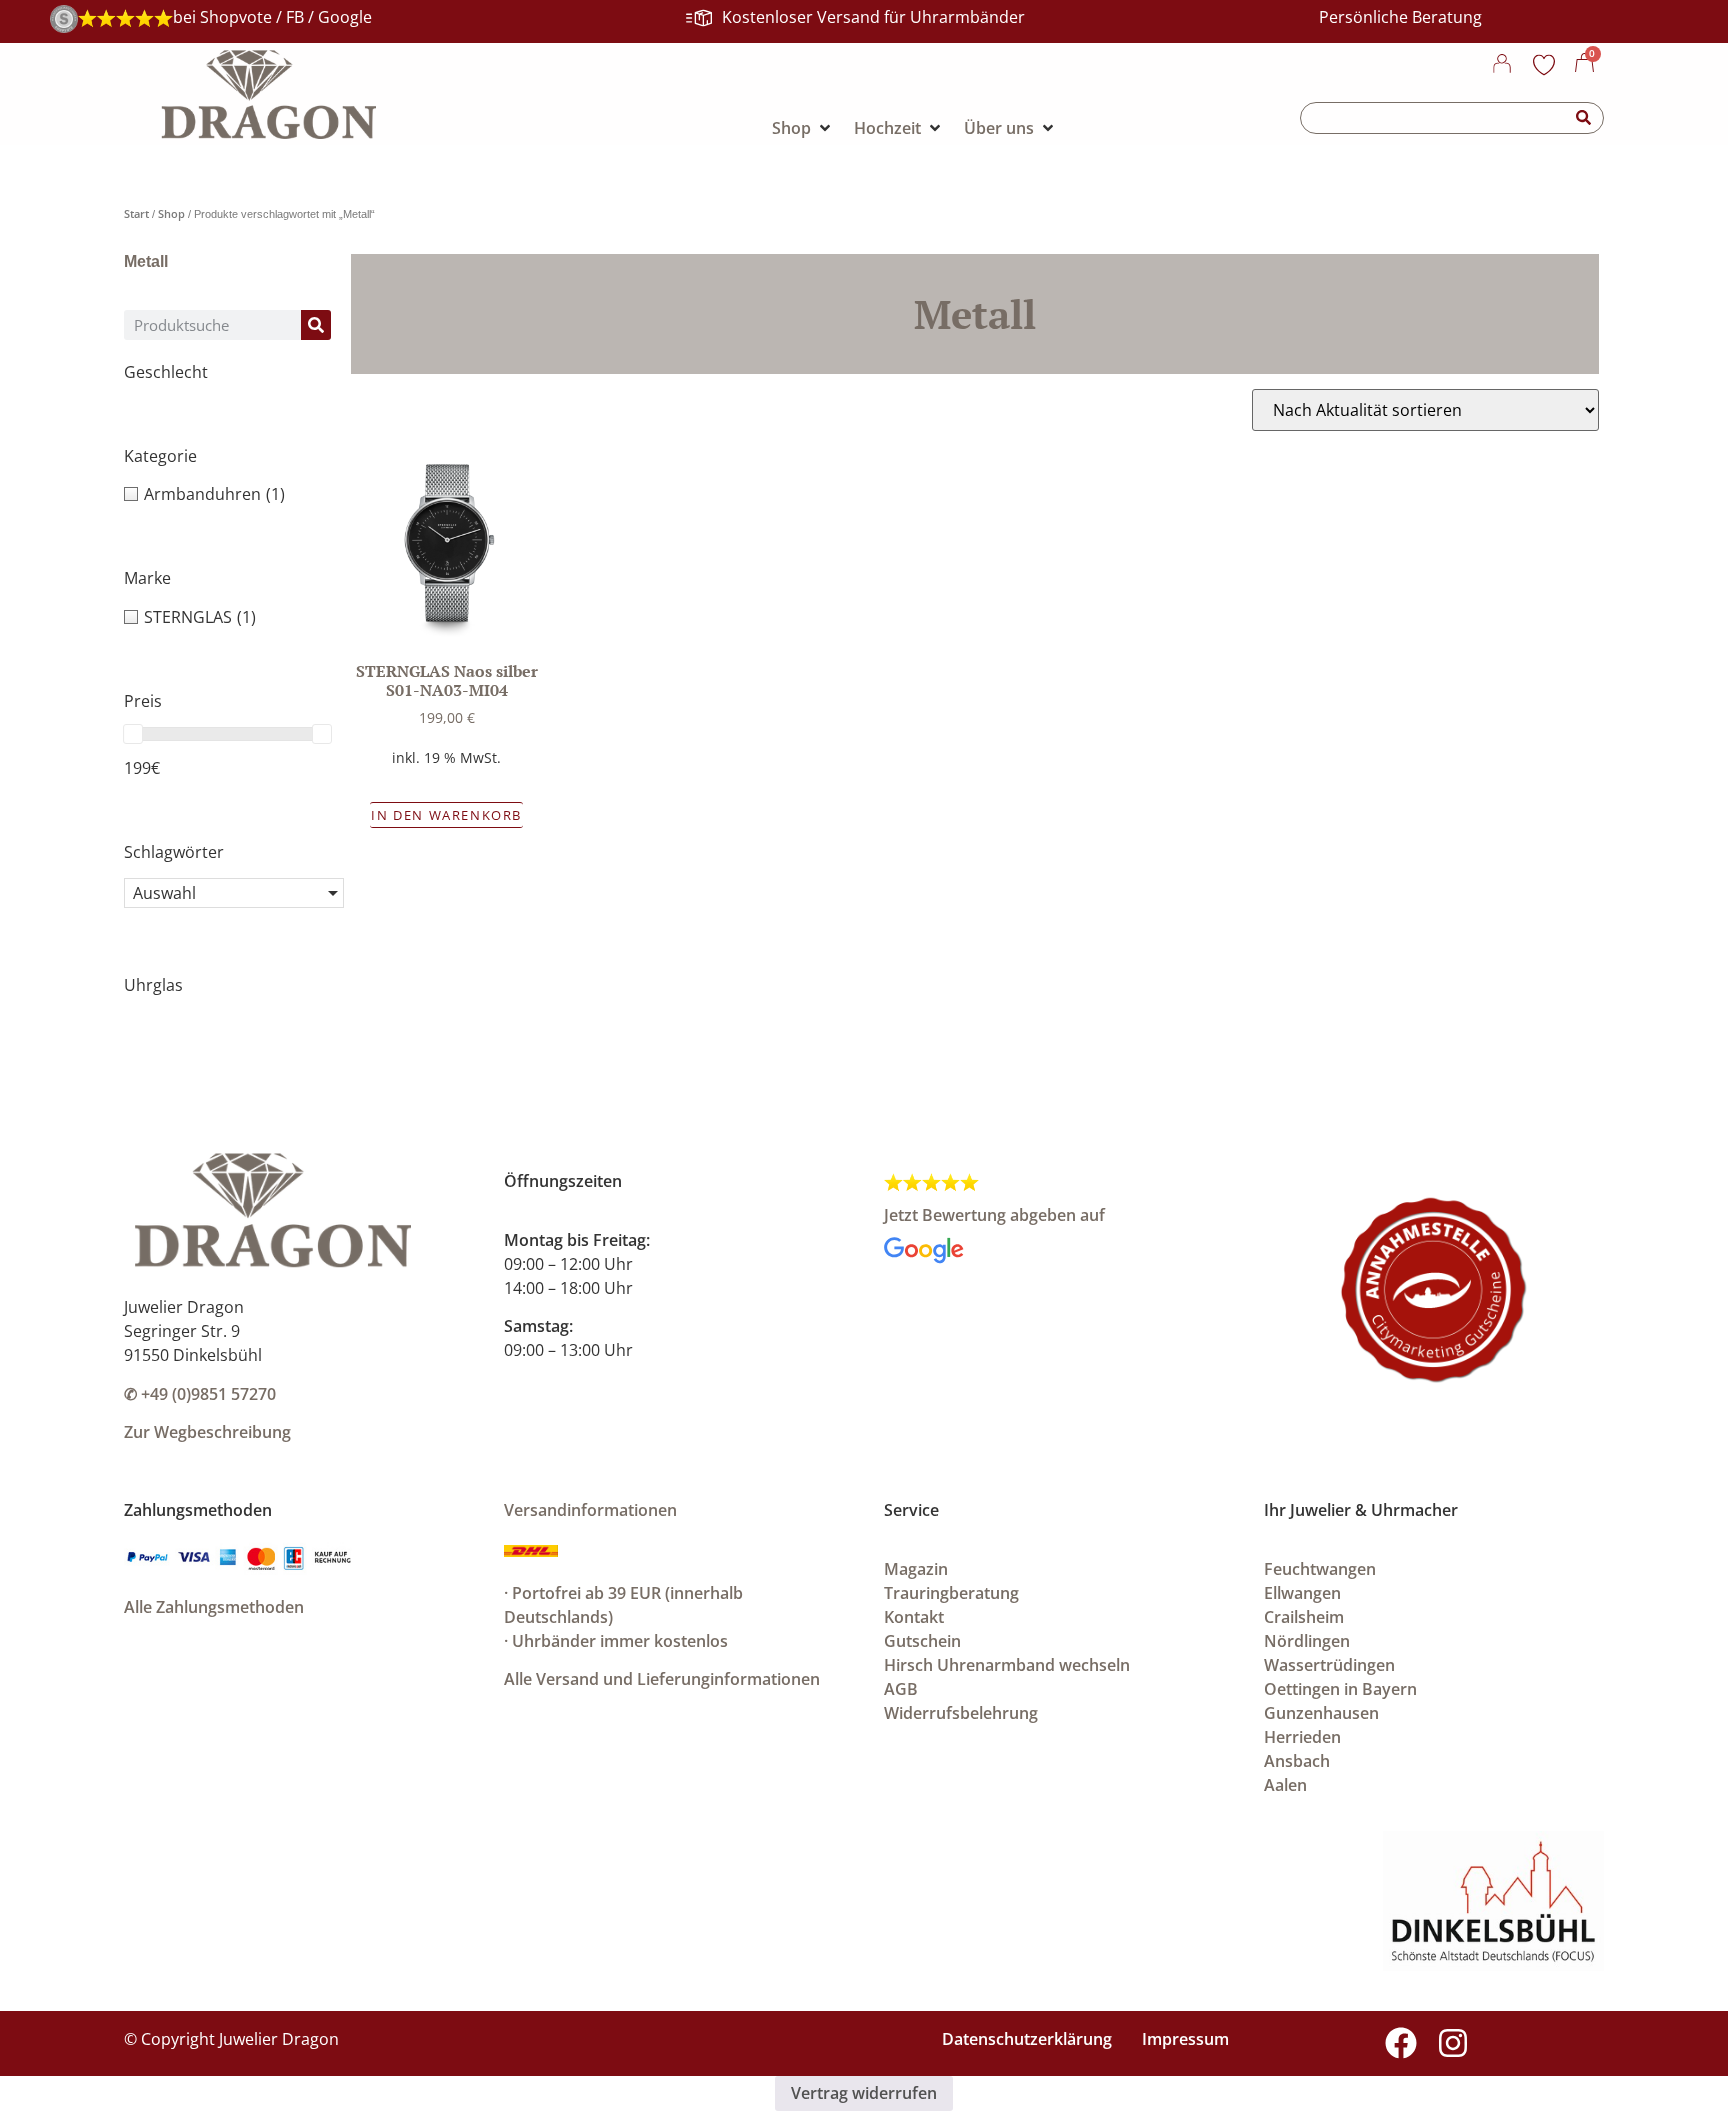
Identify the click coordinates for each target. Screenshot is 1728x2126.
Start (136, 213)
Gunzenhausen (1321, 1713)
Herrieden (1302, 1737)
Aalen (1285, 1785)
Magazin (916, 1569)
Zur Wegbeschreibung (207, 1432)
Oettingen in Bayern (1340, 1689)
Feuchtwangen (1320, 1569)
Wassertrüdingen (1329, 1665)
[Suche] (1584, 118)
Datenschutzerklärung (1027, 2039)
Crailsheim (1304, 1617)
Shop (171, 213)
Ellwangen (1302, 1593)
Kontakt (914, 1617)
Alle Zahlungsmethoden (214, 1607)
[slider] (133, 734)
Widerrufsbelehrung (961, 1713)
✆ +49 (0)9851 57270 (200, 1394)
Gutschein (922, 1641)
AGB (901, 1689)
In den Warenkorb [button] (446, 815)
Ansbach (1297, 1761)
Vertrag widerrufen (864, 2093)
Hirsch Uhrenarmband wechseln (1007, 1665)
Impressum (1185, 2039)
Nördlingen (1307, 1641)
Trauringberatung (951, 1593)
